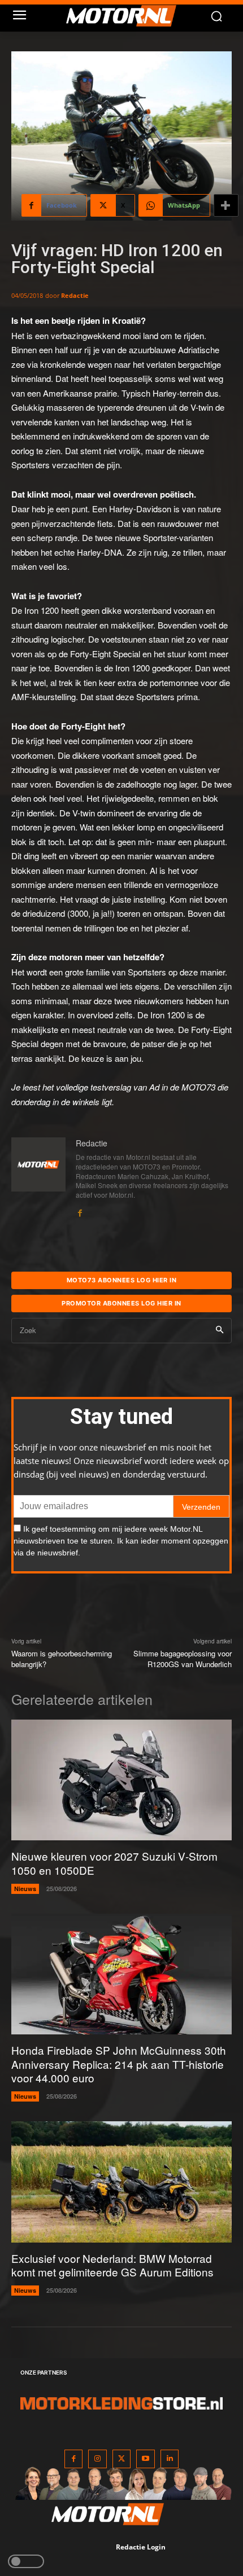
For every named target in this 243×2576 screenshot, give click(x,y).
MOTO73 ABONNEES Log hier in (122, 1280)
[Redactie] (38, 1178)
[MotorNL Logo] (127, 16)
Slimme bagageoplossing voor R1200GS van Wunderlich (183, 1659)
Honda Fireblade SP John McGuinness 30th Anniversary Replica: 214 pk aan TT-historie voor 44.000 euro (119, 2064)
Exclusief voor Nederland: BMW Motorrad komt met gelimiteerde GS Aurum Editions (112, 2265)
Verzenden (201, 1507)
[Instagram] (97, 2459)
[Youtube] (146, 2459)
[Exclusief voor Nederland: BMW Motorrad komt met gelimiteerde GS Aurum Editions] (121, 2182)
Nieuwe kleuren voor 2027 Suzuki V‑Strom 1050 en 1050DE (114, 1863)
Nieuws (25, 1889)
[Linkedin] (170, 2459)
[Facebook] (80, 1210)
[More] (226, 205)
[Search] (220, 1331)
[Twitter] (122, 2459)
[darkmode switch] (26, 2561)
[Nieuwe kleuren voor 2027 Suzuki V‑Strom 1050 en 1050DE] (121, 1780)
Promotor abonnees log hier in (121, 1303)
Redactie (75, 295)
